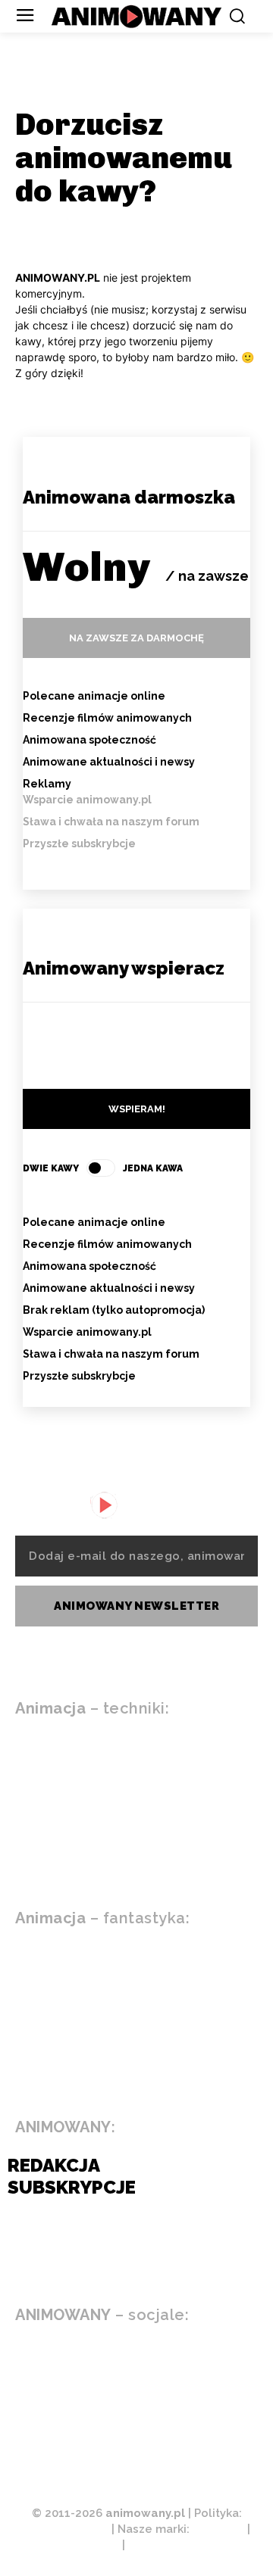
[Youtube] (23, 2360)
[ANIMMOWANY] (110, 1505)
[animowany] (136, 17)
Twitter (87, 2429)
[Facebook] (23, 2395)
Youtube (88, 2359)
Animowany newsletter (136, 1606)
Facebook (93, 2394)
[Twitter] (23, 2430)
